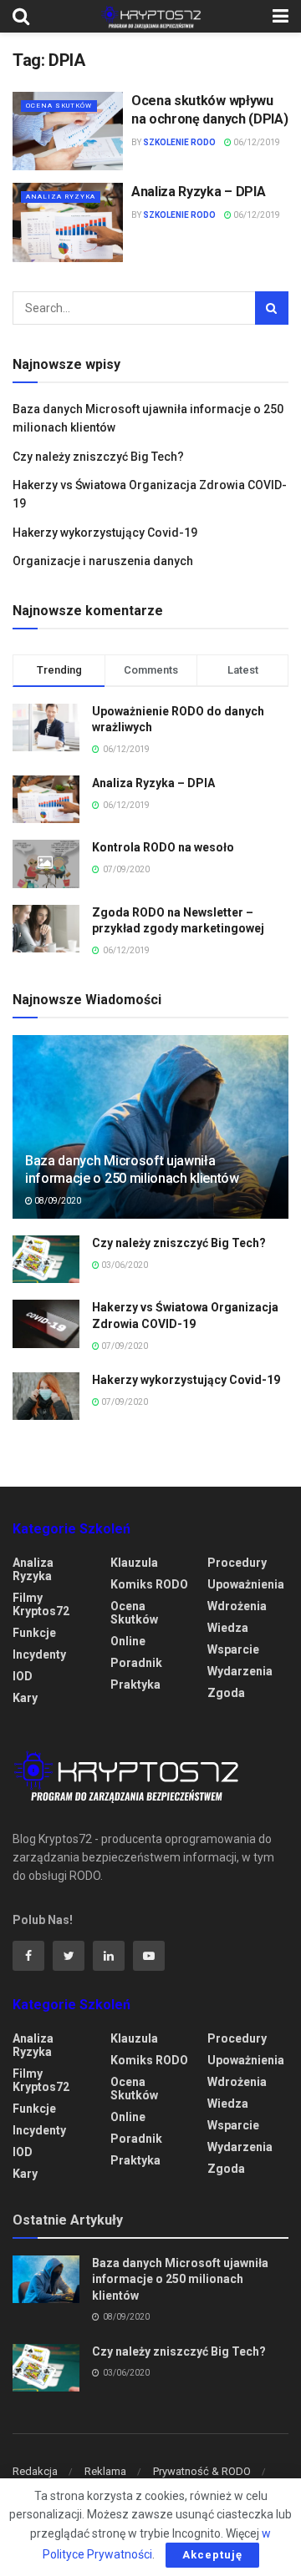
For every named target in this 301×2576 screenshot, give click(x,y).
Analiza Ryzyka (61, 197)
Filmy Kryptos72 (41, 1604)
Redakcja (35, 2471)
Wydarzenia (240, 1671)
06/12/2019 (256, 142)
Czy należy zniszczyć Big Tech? (98, 457)
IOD (23, 1676)
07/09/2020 (124, 1346)
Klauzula (134, 1563)
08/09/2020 (57, 1201)
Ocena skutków (59, 106)
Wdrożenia (237, 1606)
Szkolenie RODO (179, 142)
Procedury (237, 1563)
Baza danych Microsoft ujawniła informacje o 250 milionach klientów (132, 1169)
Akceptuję (212, 2555)
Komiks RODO (149, 1584)
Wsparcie (233, 1649)
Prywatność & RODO (202, 2471)
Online (128, 1641)
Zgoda (226, 1693)
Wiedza (228, 1628)
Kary (25, 1698)
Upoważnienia (246, 1584)
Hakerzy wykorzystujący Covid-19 (105, 533)
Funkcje (34, 1633)
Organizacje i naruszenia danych (103, 561)
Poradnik (136, 1663)
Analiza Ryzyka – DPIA (198, 192)
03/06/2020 (124, 1265)
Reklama (105, 2471)
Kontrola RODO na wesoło (163, 847)
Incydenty (39, 1654)
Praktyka (135, 1685)
